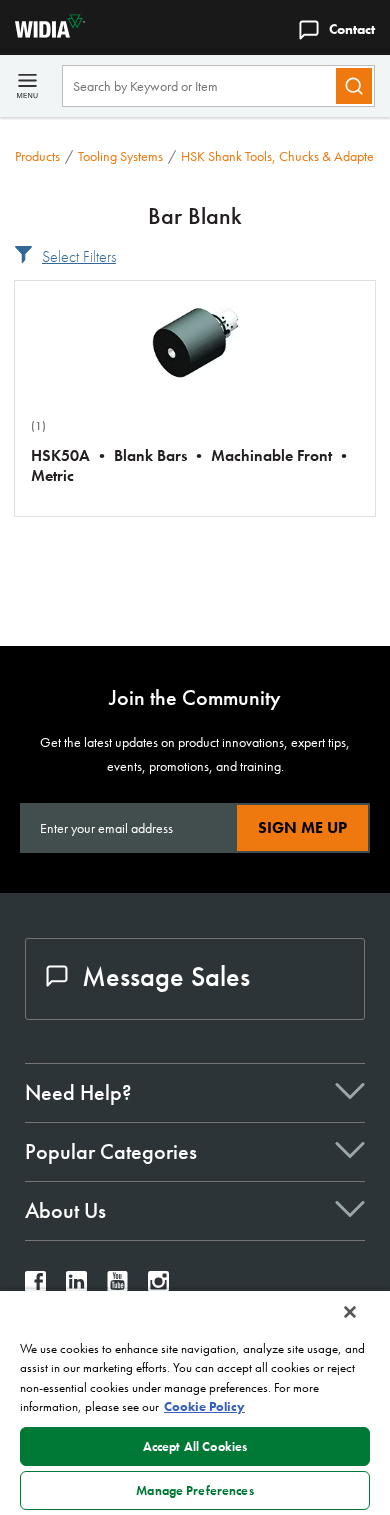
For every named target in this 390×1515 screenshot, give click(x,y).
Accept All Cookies (195, 1446)
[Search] (354, 86)
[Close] (350, 1312)
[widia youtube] (117, 1286)
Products (37, 156)
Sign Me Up (302, 827)
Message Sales (166, 976)
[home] (42, 32)
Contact (352, 29)
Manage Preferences (194, 1490)
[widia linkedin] (76, 1286)
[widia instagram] (158, 1286)
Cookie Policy (204, 1406)
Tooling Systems (120, 156)
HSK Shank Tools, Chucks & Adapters (282, 156)
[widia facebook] (35, 1286)
